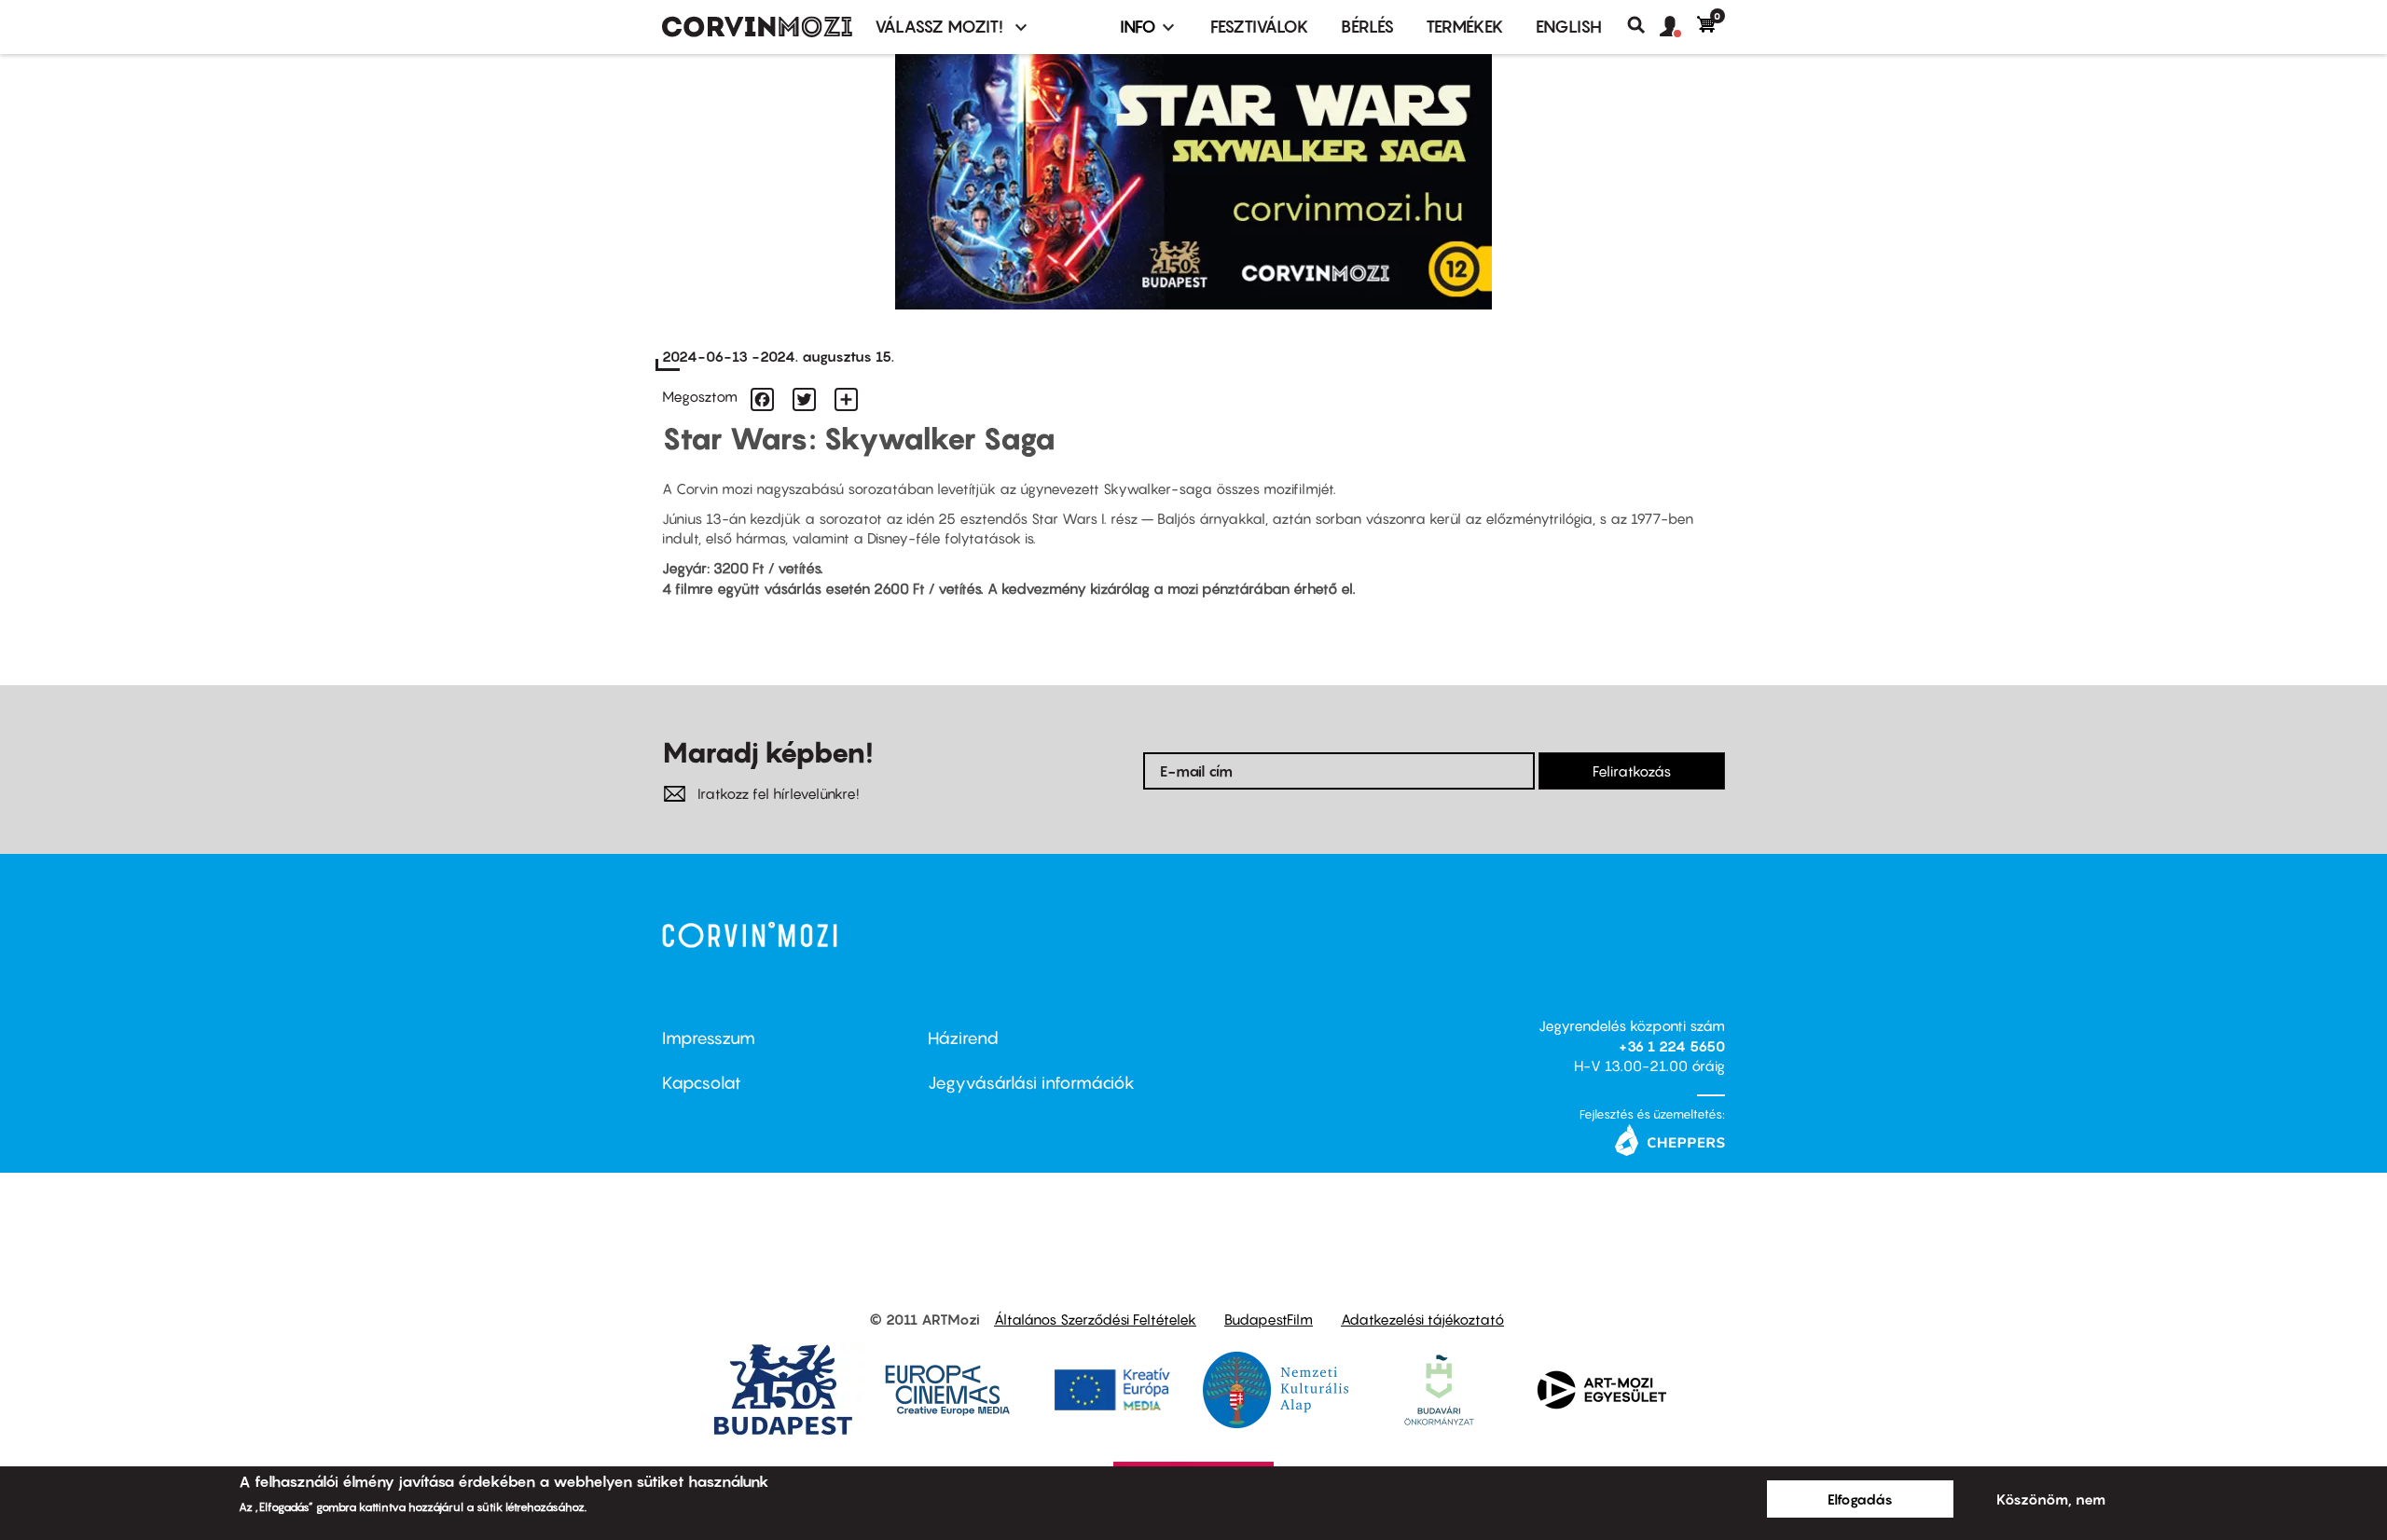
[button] (1678, 27)
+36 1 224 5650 (1672, 1046)
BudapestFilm (1269, 1319)
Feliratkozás (1632, 771)
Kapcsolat (702, 1083)
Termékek (1465, 27)
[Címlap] (757, 27)
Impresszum (709, 1038)
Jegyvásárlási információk (1031, 1083)
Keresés (1643, 25)
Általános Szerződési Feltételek (1095, 1319)
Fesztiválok (1260, 27)
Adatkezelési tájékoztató (1422, 1319)
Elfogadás (1860, 1499)
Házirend (963, 1038)
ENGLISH (1569, 27)
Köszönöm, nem (2051, 1499)
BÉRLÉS (1367, 27)
